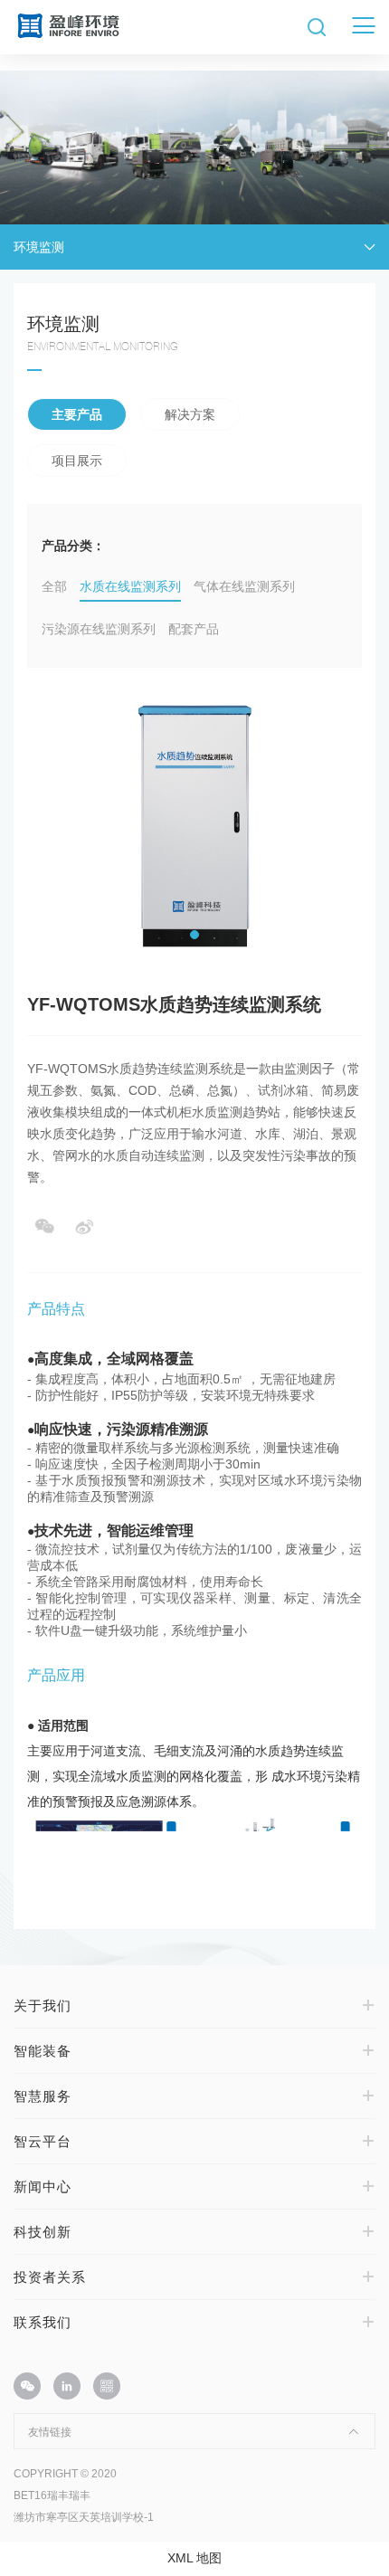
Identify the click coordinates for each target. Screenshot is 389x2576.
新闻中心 (43, 2186)
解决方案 (190, 414)
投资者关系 (50, 2277)
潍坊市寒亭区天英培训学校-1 (84, 2517)
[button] (194, 935)
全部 (54, 586)
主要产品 (77, 414)
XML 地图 (194, 2558)
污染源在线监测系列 (99, 629)
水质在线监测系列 (130, 586)
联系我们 (43, 2322)
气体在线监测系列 (244, 586)
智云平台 (43, 2141)
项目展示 (77, 461)
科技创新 (43, 2232)
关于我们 (43, 2006)
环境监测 (39, 247)
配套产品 (194, 629)
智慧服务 (43, 2096)
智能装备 (43, 2051)
